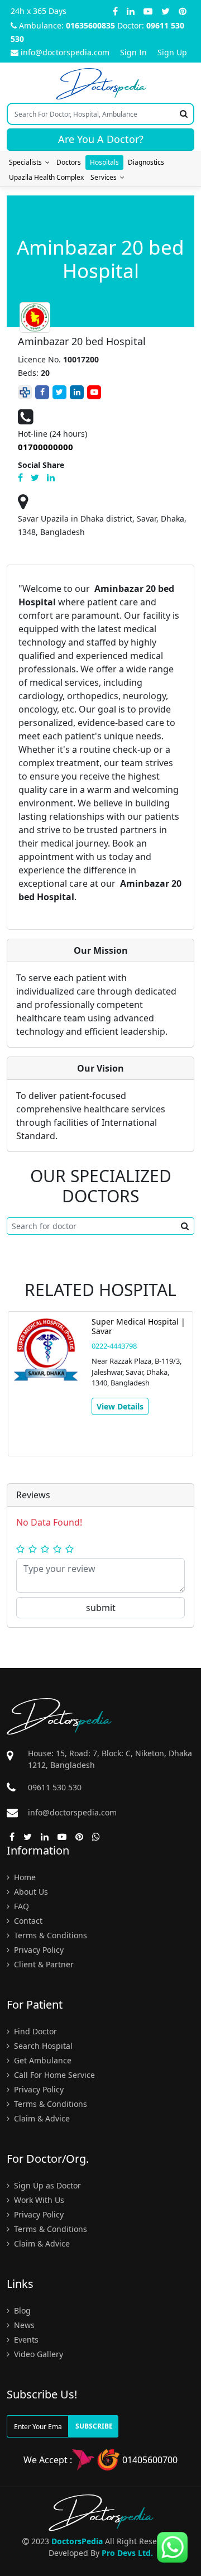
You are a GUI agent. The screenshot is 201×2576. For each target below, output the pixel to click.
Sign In (133, 52)
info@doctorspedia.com (65, 52)
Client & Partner (43, 1964)
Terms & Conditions (49, 1935)
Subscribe (94, 2426)
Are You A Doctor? (101, 139)
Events (25, 2340)
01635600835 (90, 25)
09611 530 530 (55, 1787)
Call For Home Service (53, 2075)
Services (105, 177)
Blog (21, 2310)
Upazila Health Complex (46, 177)
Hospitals (104, 162)
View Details (120, 1406)
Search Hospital (42, 2046)
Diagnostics (146, 162)
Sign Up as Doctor (46, 2185)
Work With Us (38, 2200)
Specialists (27, 162)
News (23, 2325)
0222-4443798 (114, 1346)
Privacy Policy (38, 1950)
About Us (30, 1892)
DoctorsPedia (77, 2541)
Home (24, 1877)
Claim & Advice (41, 2118)
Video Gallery (37, 2354)
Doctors (69, 162)
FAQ (20, 1906)
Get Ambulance (42, 2060)
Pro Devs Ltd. (127, 2553)
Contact (27, 1921)
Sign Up (172, 52)
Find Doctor (34, 2031)
